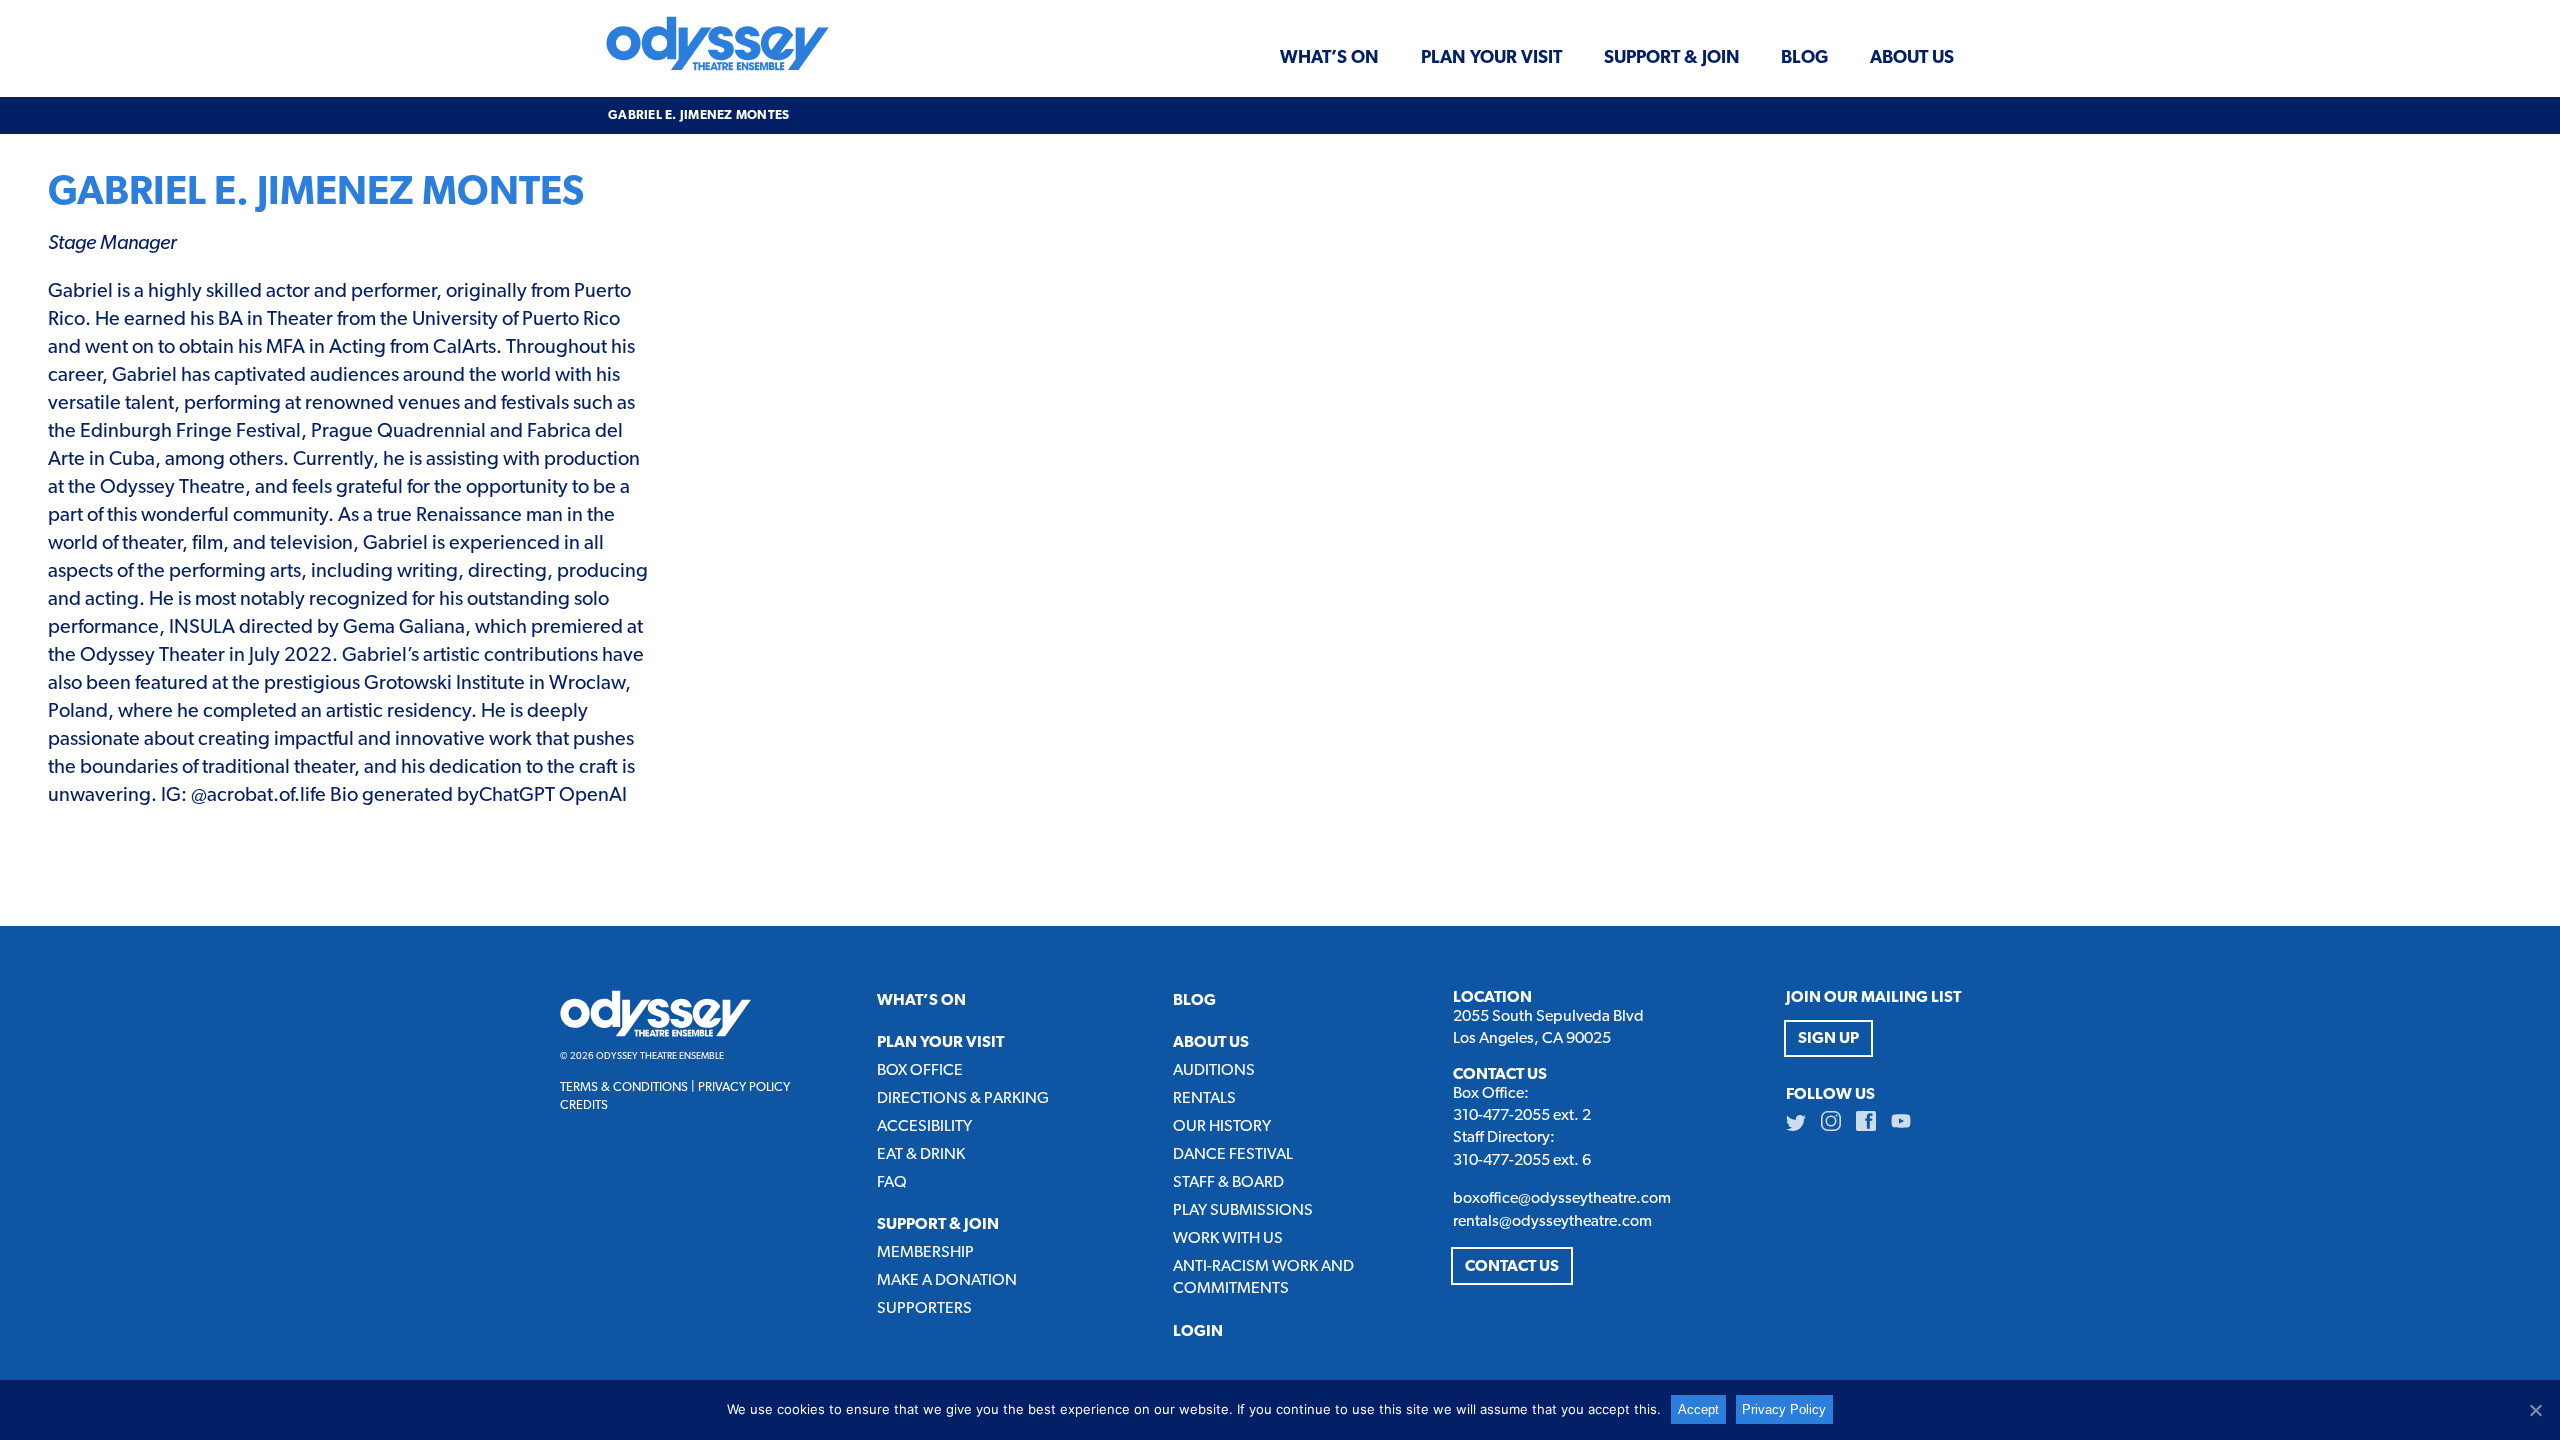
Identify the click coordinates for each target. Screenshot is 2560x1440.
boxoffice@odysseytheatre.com (1562, 1199)
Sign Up (1828, 1039)
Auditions (1214, 1071)
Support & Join (1672, 58)
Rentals (1204, 1099)
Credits (584, 1105)
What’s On (1329, 58)
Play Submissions (1243, 1211)
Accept (1698, 1409)
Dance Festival (1233, 1155)
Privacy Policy (744, 1087)
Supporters (924, 1309)
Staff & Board (1228, 1183)
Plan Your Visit (1491, 58)
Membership (925, 1253)
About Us (1912, 58)
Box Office (920, 1071)
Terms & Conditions (624, 1087)
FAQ (892, 1183)
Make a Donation (947, 1281)
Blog (1804, 58)
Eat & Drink (921, 1155)
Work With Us (1228, 1239)
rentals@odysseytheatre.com (1552, 1222)
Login (1198, 1332)
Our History (1222, 1127)
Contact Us (1512, 1267)
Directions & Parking (963, 1099)
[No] (2535, 1410)
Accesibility (924, 1127)
